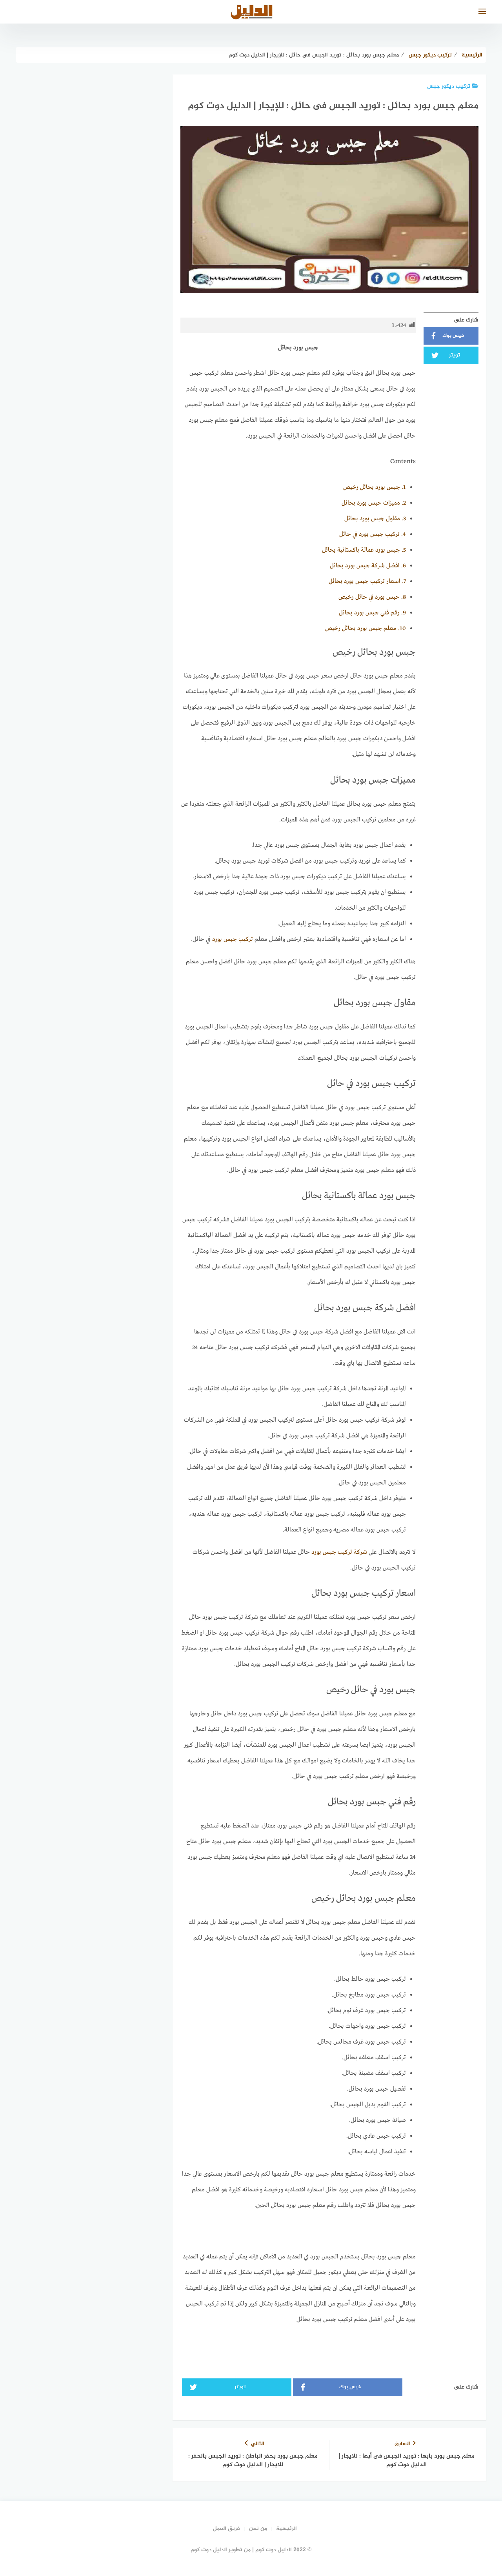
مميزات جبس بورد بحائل (374, 503)
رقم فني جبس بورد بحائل (372, 613)
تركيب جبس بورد (233, 939)
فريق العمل (226, 2529)
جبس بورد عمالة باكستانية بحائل (364, 550)
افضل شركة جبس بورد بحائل (368, 566)
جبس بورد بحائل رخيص (375, 487)
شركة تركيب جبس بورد (339, 1552)
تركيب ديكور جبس (449, 86)
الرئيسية (286, 2529)
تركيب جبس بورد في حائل (373, 534)
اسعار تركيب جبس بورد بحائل (367, 581)
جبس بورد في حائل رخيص (372, 597)
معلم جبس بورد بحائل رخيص (366, 629)
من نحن (258, 2529)
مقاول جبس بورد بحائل (375, 519)
